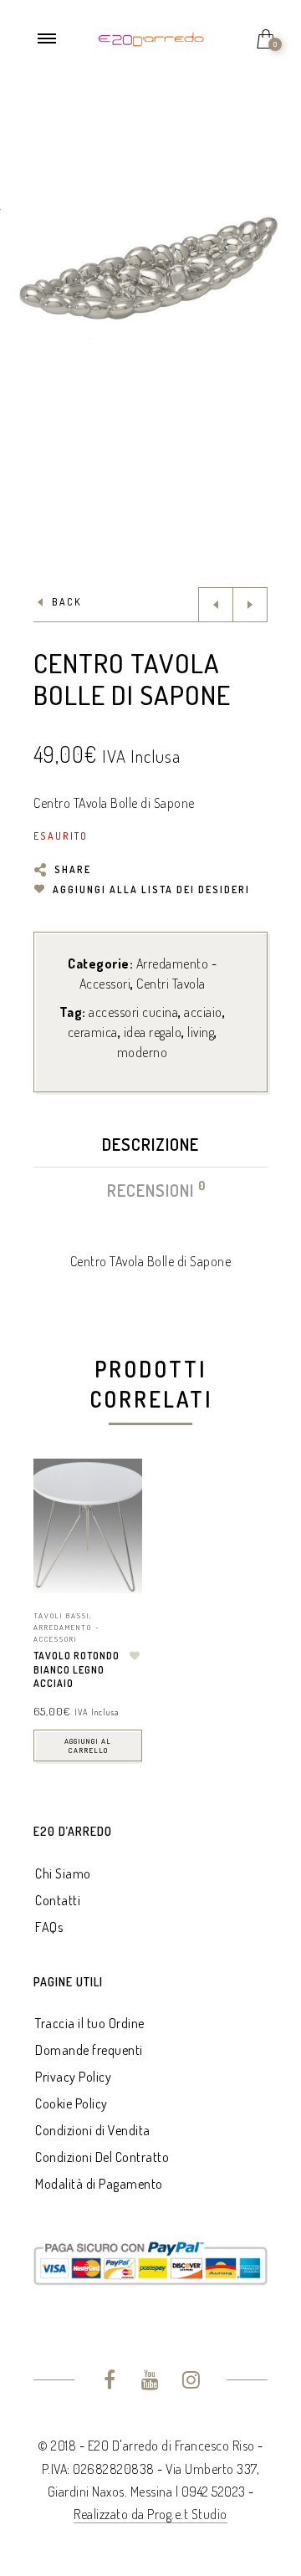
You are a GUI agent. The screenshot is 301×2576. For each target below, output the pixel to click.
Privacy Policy (73, 2077)
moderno (143, 1052)
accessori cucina (133, 1012)
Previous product (216, 605)
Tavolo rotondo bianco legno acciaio (77, 1670)
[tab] (150, 1149)
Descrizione (150, 1144)
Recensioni (151, 1190)
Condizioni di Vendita (93, 2130)
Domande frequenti (89, 2050)
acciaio (203, 1012)
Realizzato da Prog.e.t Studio (150, 2514)
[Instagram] (191, 2382)
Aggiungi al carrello (88, 1745)
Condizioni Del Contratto (102, 2157)
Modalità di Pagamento (99, 2184)
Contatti (58, 1900)
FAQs (49, 1927)
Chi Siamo (63, 1873)
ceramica (93, 1032)
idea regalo (153, 1032)
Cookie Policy (71, 2103)
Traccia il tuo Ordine (90, 2023)
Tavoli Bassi (61, 1615)
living (201, 1032)
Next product (250, 605)
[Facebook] (110, 2382)
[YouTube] (151, 2382)
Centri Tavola (171, 984)
